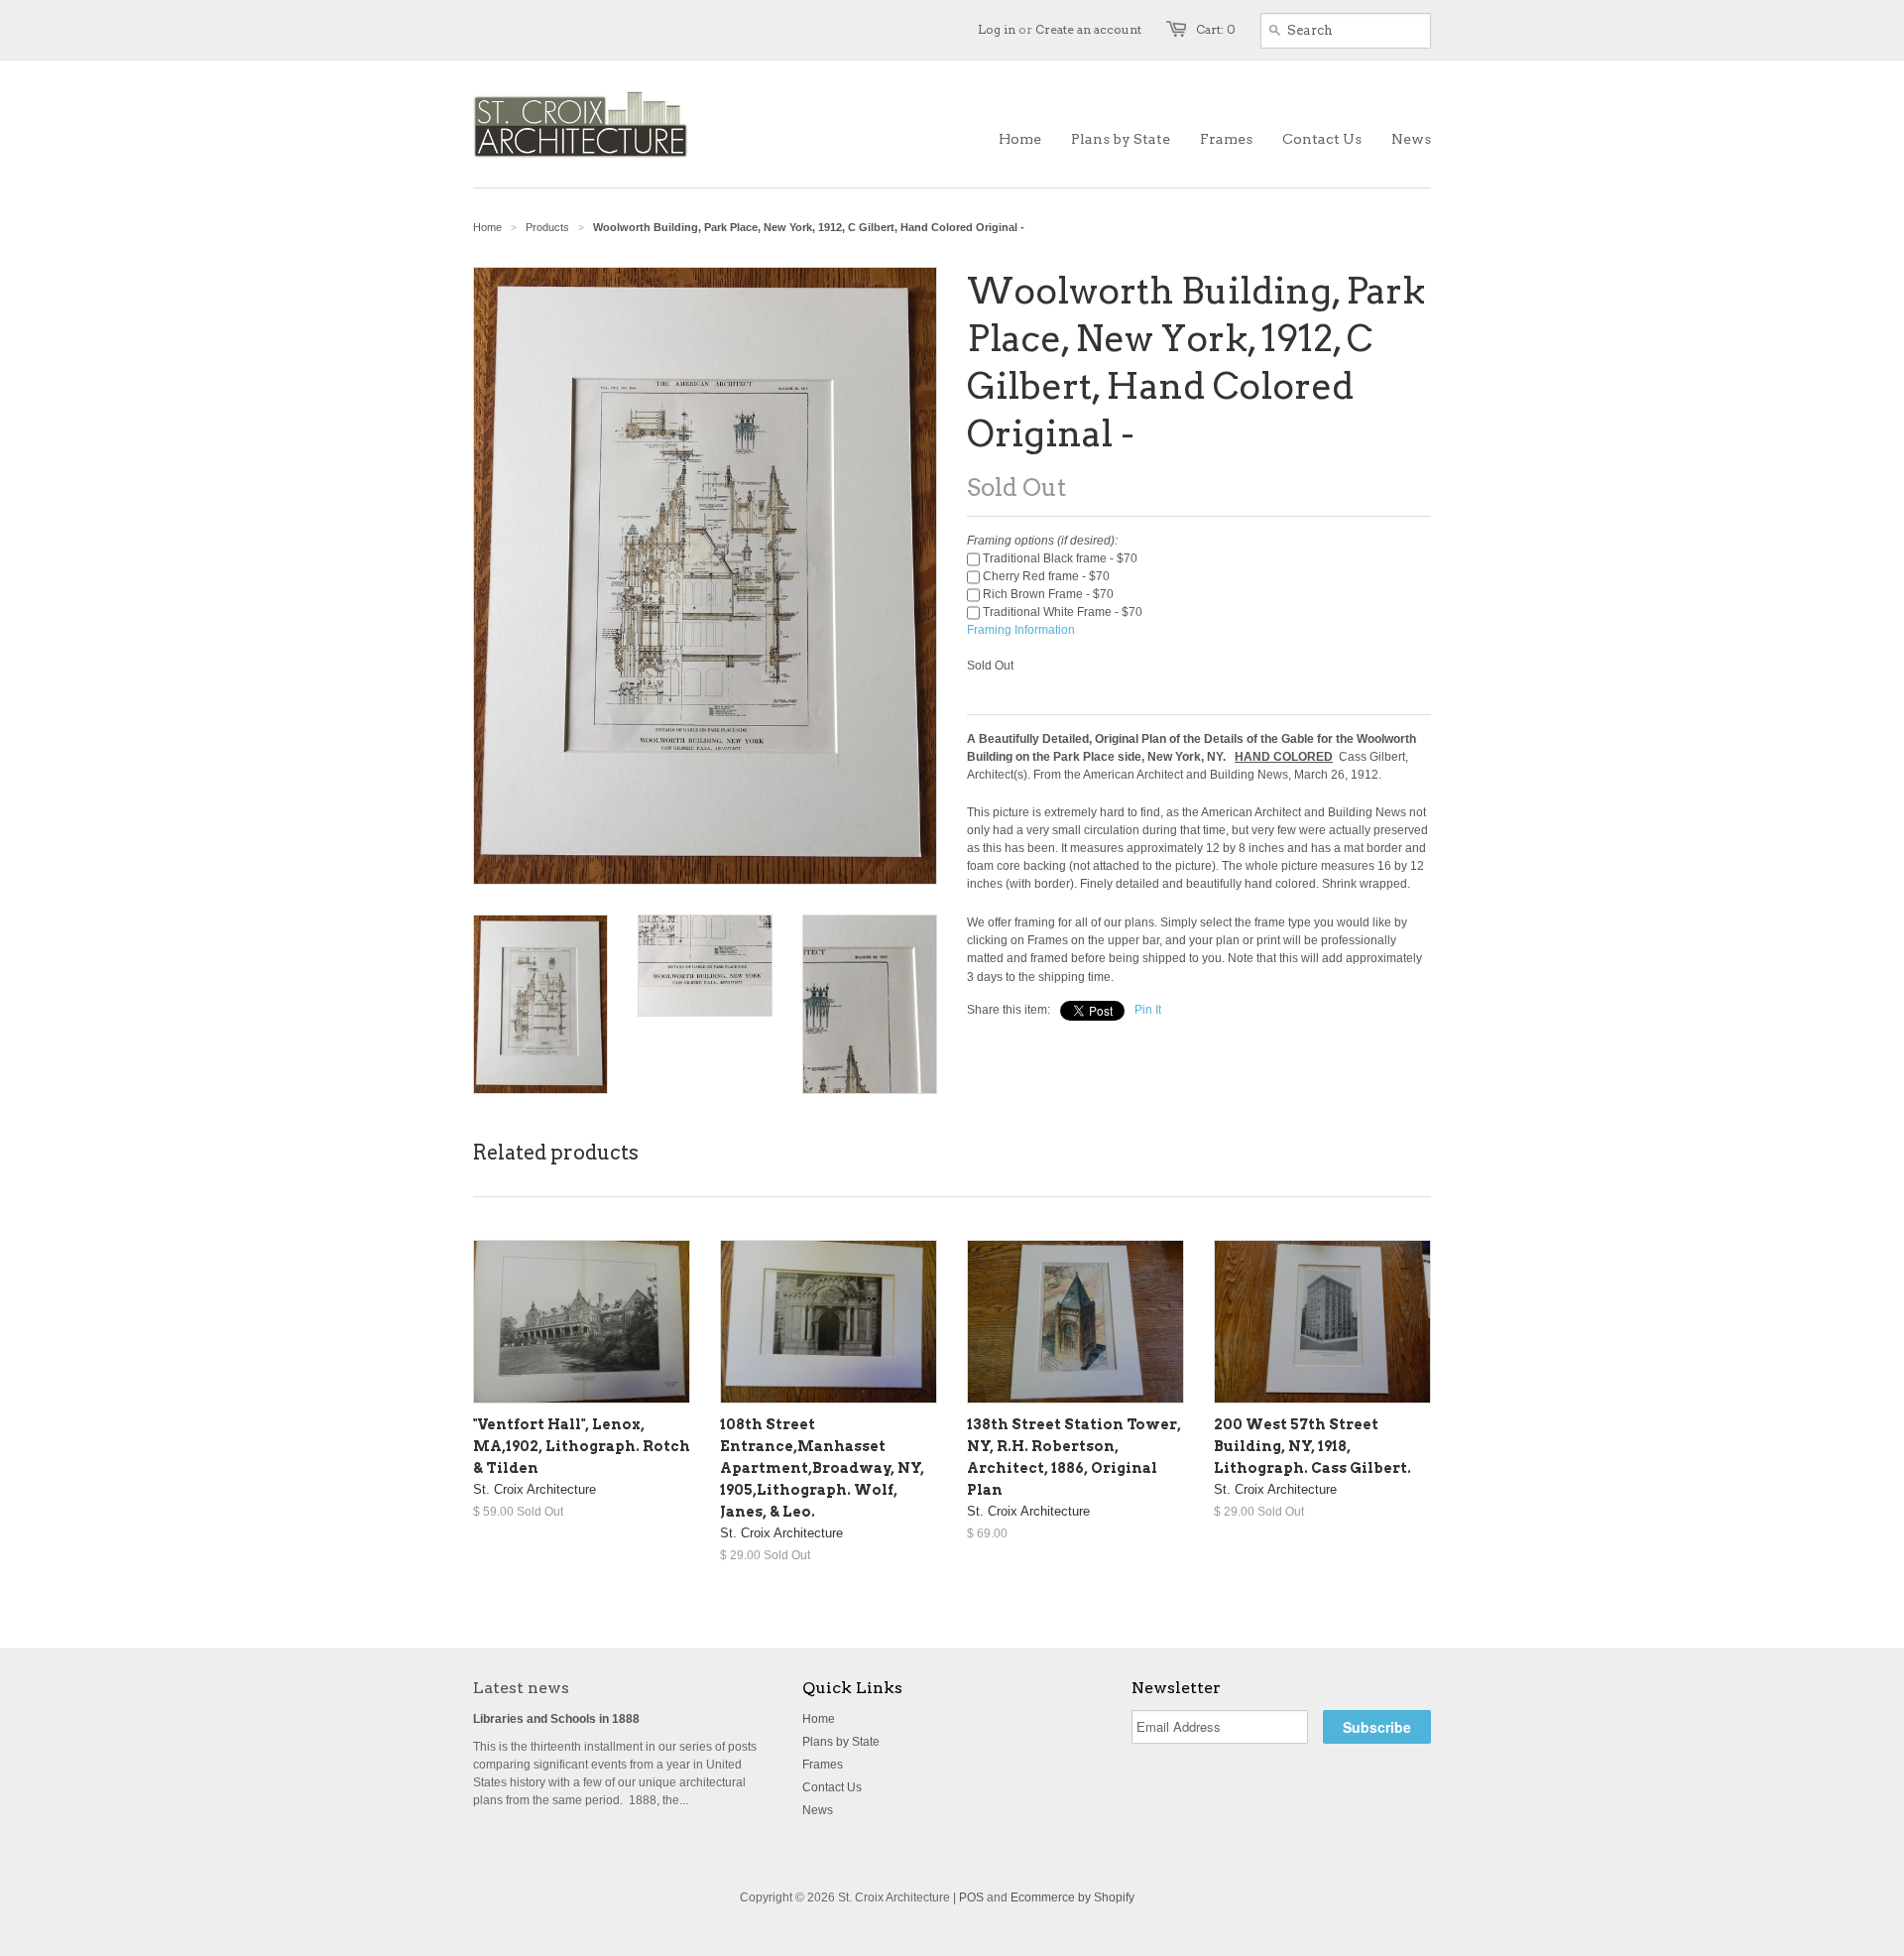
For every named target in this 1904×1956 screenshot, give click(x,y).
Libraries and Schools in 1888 (556, 1719)
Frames (823, 1765)
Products (547, 227)
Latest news (521, 1688)
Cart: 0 (1216, 29)
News (818, 1810)
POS (971, 1897)
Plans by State (841, 1742)
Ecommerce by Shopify (1072, 1897)
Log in (997, 29)
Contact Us (832, 1787)
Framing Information (1021, 630)
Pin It (1148, 1010)
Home (819, 1719)
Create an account (1088, 29)
